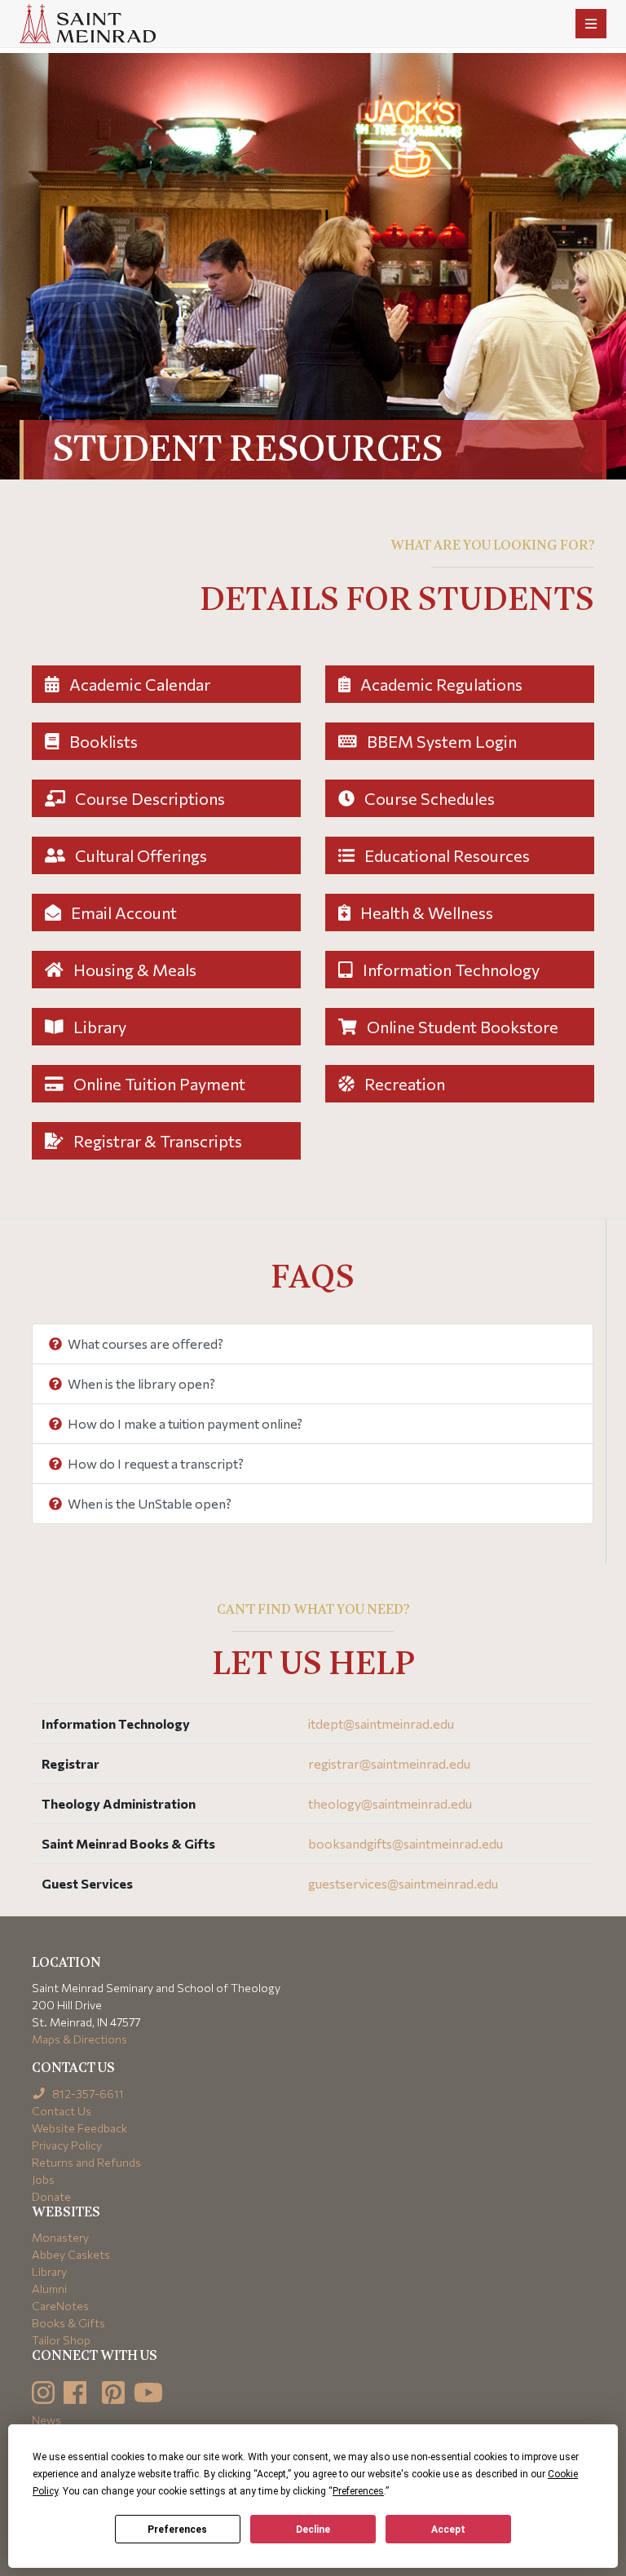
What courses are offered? (144, 1343)
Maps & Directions (79, 2039)
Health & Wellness (425, 912)
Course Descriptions (148, 798)
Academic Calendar (138, 684)
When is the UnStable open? (148, 1503)
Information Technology (450, 970)
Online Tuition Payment (158, 1084)
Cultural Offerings (139, 855)
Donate (51, 2196)
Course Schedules (428, 798)
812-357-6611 (87, 2094)
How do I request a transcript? (154, 1463)
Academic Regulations (440, 684)
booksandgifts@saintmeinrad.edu (406, 1843)
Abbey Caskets (71, 2254)
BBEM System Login (440, 741)
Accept (448, 2530)
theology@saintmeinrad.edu (390, 1803)
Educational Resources (445, 855)
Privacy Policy (67, 2145)
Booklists (102, 741)
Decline (313, 2530)
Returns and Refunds (86, 2162)
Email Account (122, 912)
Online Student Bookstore (461, 1027)
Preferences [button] (358, 2491)
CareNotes (60, 2306)
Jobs (43, 2179)
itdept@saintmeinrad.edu (381, 1723)
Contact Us (62, 2111)
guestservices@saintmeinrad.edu (403, 1883)
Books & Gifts (68, 2323)
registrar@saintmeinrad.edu (389, 1763)
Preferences (177, 2530)
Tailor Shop (61, 2340)
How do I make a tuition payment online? (184, 1423)
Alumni (49, 2289)
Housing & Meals (133, 970)
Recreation (403, 1084)
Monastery (60, 2237)
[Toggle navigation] (591, 24)
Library (98, 1027)
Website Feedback (79, 2128)
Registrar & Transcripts (156, 1141)
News (46, 2420)
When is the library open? (140, 1383)
